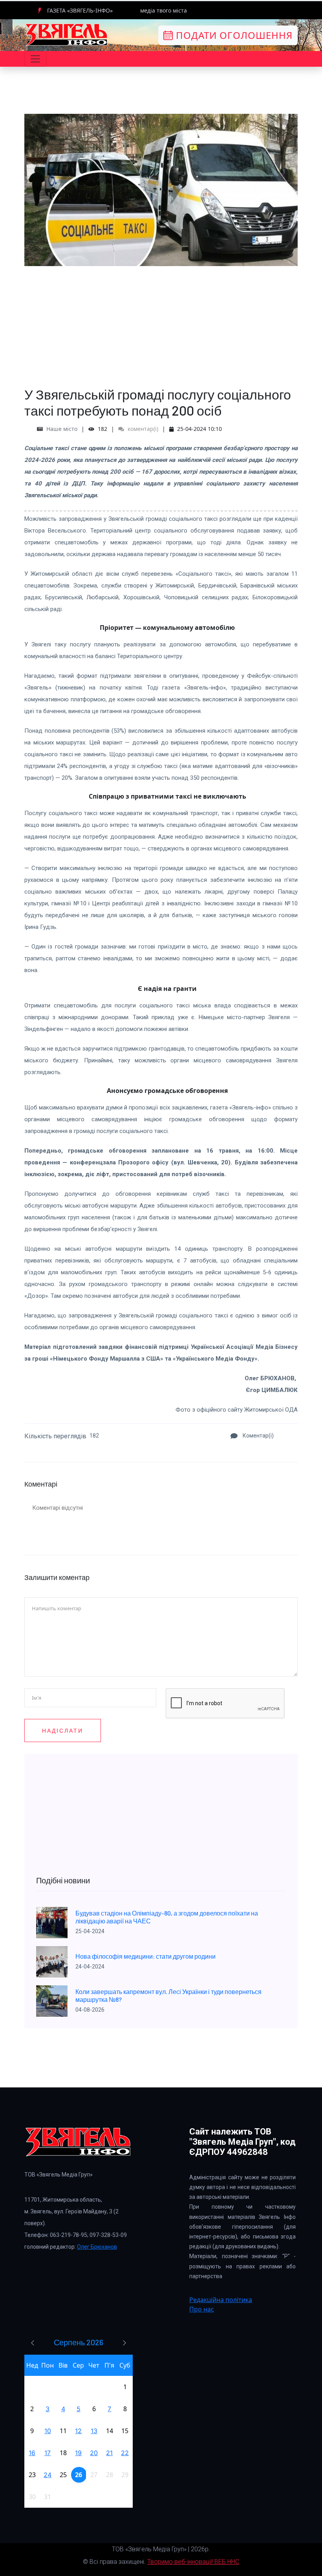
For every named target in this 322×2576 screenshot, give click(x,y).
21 (109, 2453)
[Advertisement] (161, 321)
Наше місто (62, 429)
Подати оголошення (233, 35)
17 (48, 2453)
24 (48, 2475)
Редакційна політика (221, 2300)
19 (78, 2453)
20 (94, 2453)
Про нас (202, 2309)
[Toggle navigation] (35, 59)
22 (125, 2453)
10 (48, 2431)
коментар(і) (142, 429)
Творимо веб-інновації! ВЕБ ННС (193, 2562)
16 (32, 2453)
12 (78, 2431)
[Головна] (67, 35)
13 (94, 2431)
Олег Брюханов (97, 2247)
